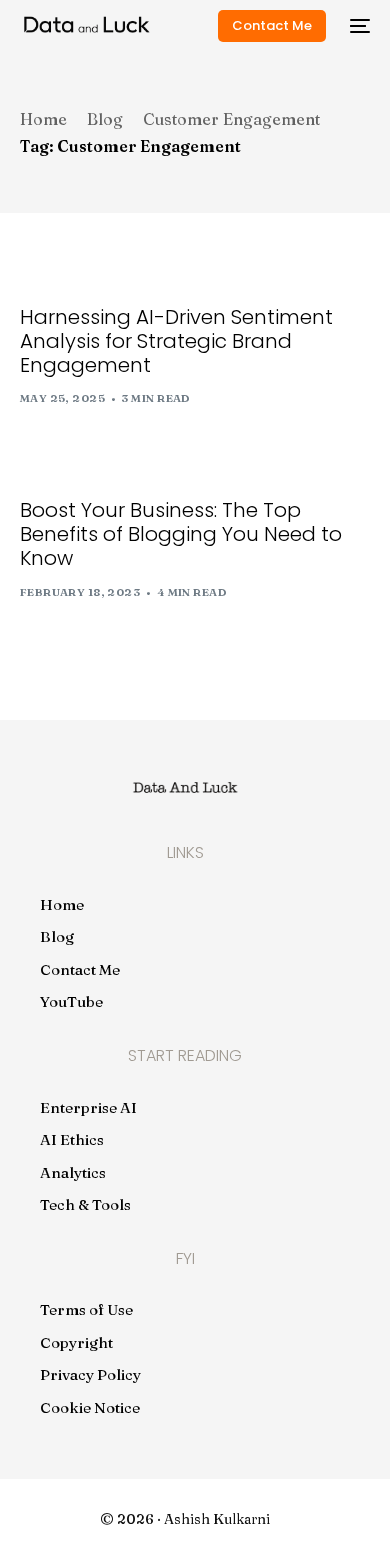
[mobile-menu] (358, 26)
